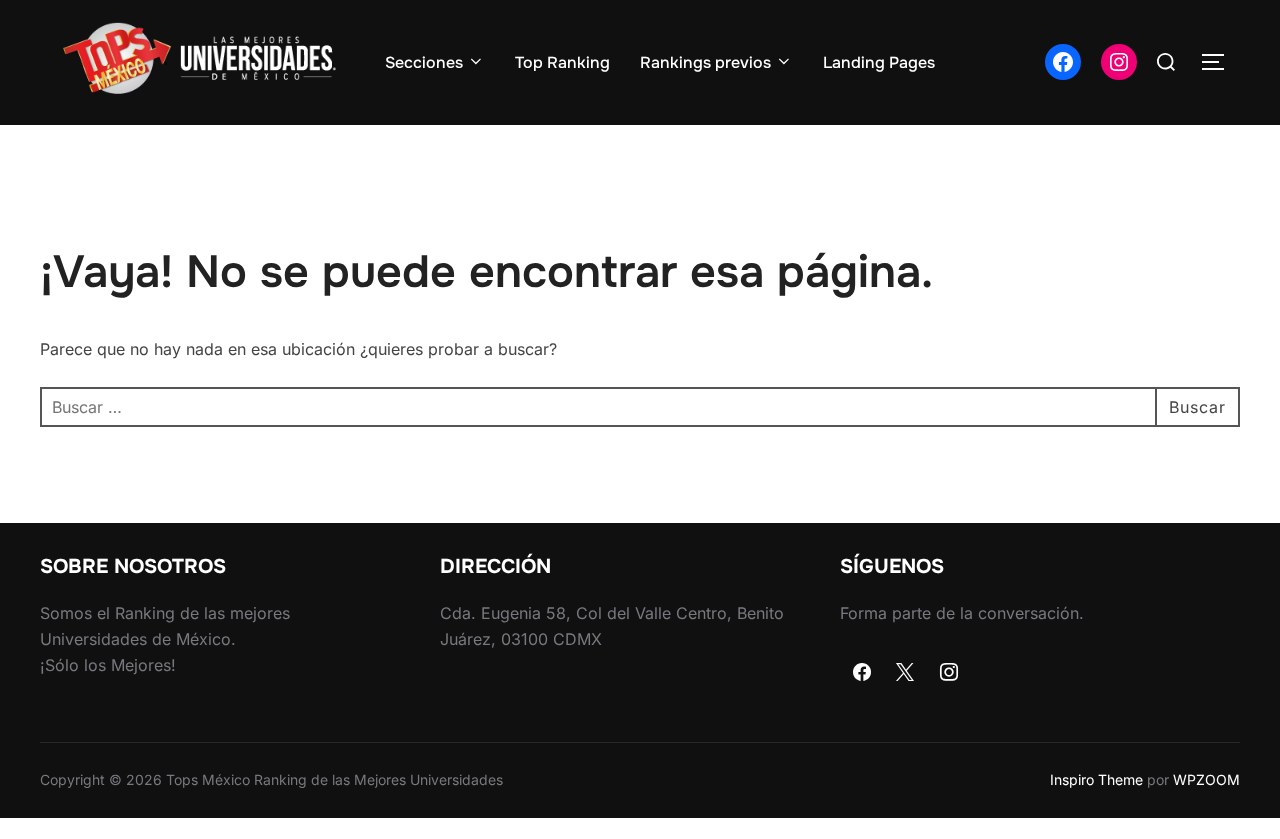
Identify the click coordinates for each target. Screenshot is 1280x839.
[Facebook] (862, 673)
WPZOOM (1206, 779)
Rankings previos (705, 62)
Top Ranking (562, 62)
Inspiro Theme (1096, 779)
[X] (906, 673)
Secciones (424, 62)
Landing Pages (879, 62)
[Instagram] (949, 673)
